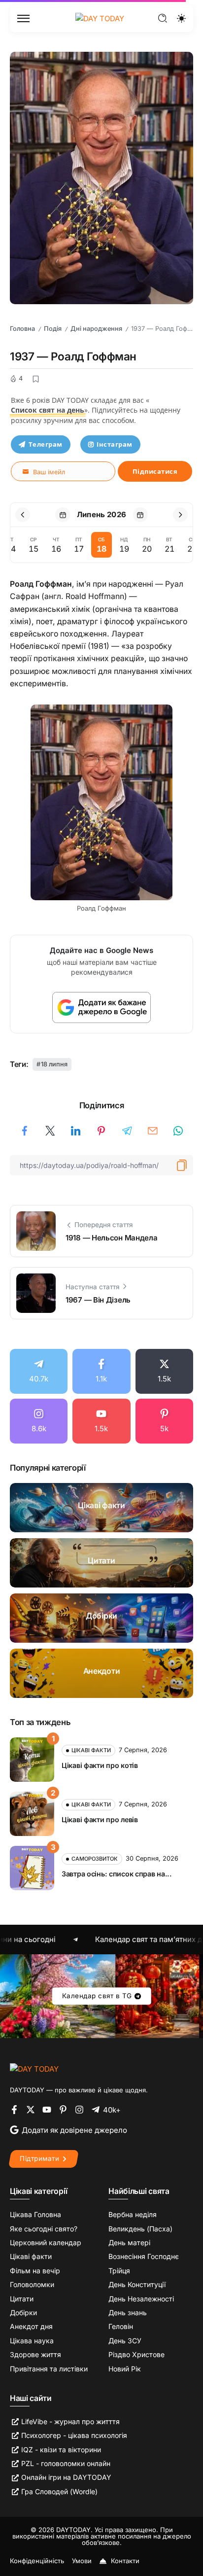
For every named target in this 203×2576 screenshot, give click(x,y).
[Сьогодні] (63, 515)
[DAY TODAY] (100, 18)
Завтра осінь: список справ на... (117, 1874)
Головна (22, 329)
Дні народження (96, 329)
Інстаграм (115, 444)
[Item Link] (101, 1508)
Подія (53, 329)
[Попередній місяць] (23, 515)
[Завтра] (140, 515)
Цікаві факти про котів (100, 1765)
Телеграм (46, 444)
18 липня (54, 1064)
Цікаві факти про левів (100, 1819)
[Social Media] (39, 1371)
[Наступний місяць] (180, 515)
